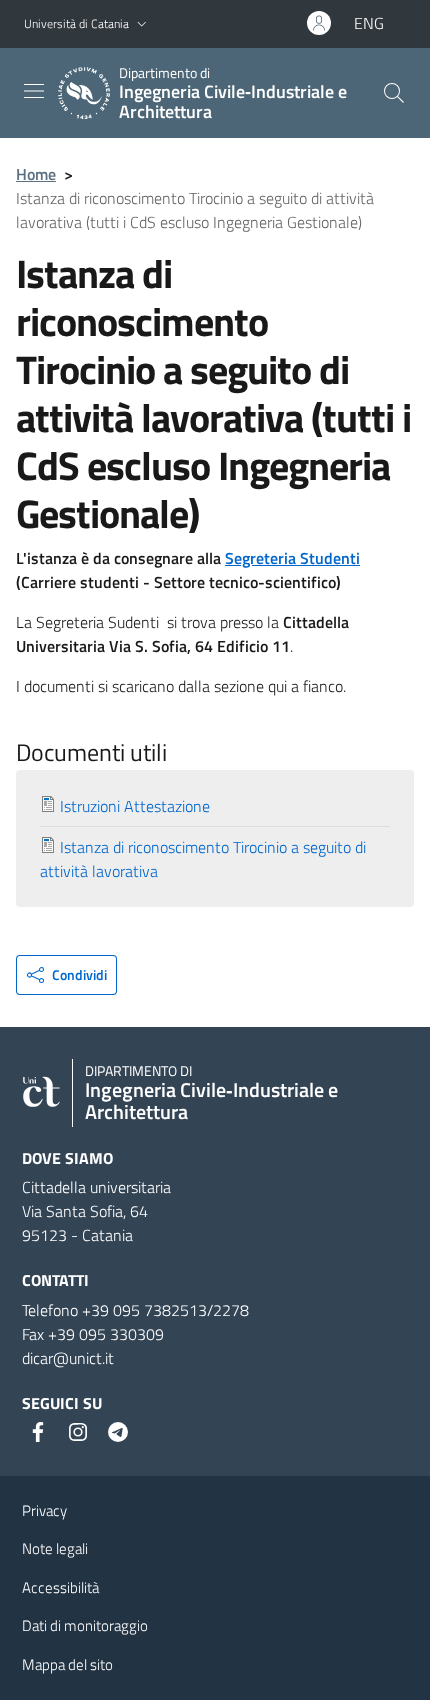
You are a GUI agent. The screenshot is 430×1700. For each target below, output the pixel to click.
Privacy (44, 1510)
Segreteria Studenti (292, 558)
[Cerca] (394, 93)
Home (36, 174)
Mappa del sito (67, 1664)
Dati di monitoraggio (85, 1625)
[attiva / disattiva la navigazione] (34, 91)
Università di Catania (76, 23)
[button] (142, 24)
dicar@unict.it (68, 1358)
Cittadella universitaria (96, 1187)
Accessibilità (60, 1587)
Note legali (55, 1548)
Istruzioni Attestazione (135, 806)
